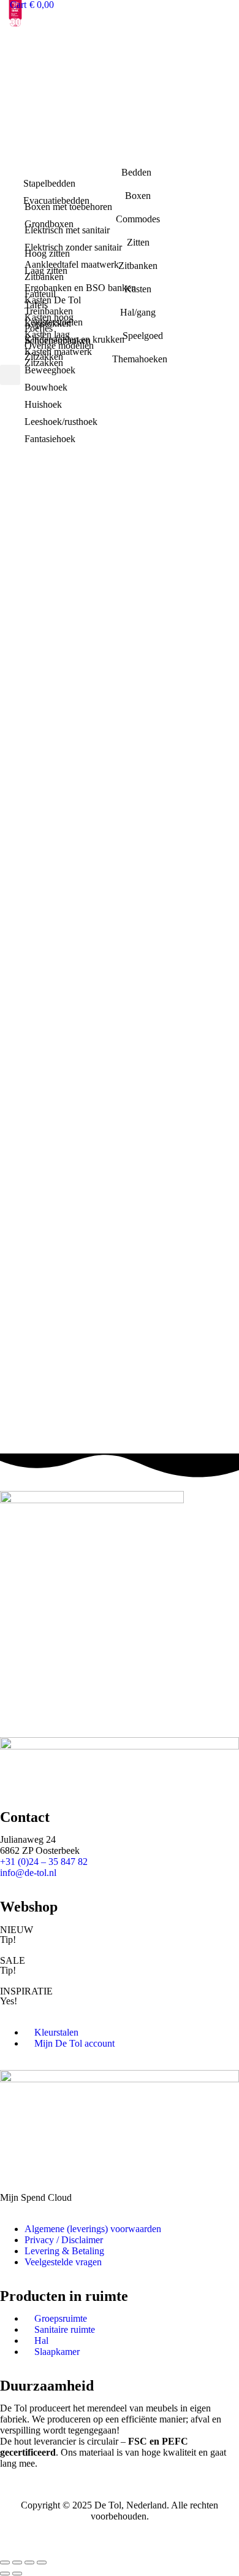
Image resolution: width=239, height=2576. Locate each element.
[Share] (17, 2562)
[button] (10, 375)
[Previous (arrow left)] (5, 2574)
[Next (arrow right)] (17, 2574)
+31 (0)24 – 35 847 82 (44, 1862)
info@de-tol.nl (28, 1873)
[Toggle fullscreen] (29, 2562)
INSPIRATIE (26, 1991)
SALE (13, 1960)
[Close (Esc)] (5, 2562)
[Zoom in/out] (42, 2562)
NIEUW (17, 1930)
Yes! (9, 2001)
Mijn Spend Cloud (36, 2197)
